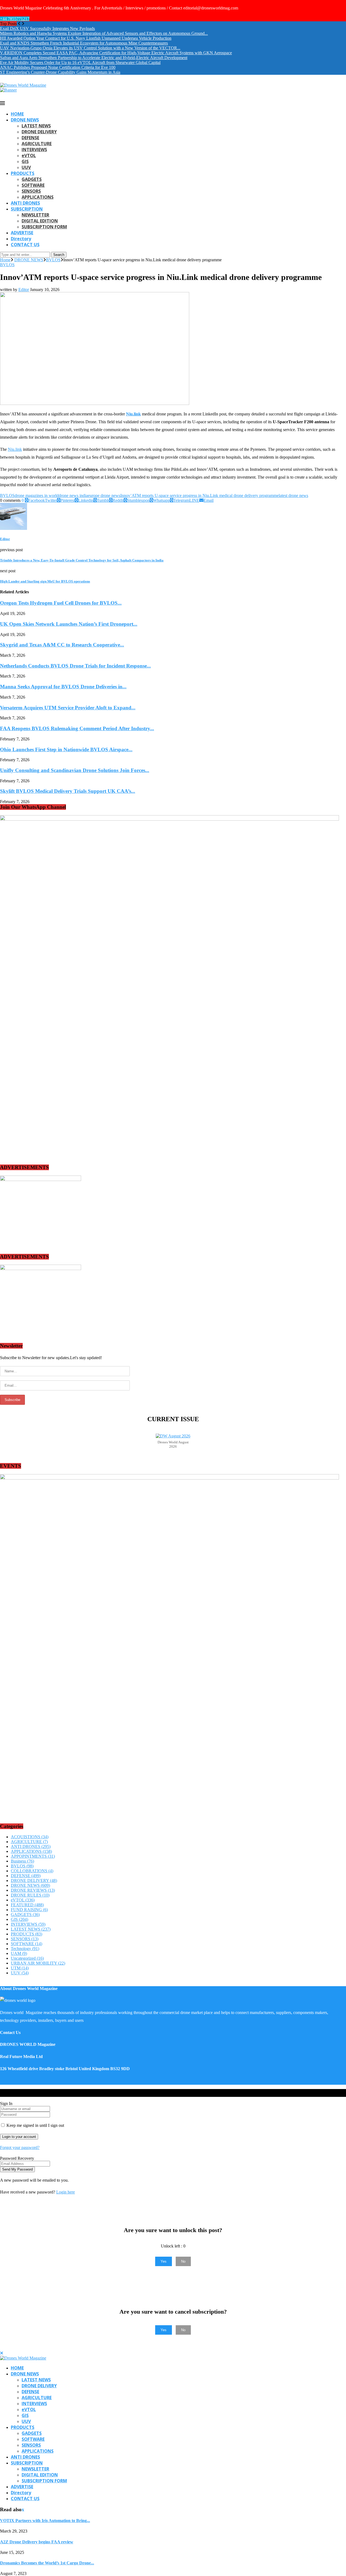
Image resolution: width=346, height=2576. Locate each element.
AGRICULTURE (37, 144)
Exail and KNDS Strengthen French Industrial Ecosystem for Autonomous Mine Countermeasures (84, 43)
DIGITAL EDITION (40, 221)
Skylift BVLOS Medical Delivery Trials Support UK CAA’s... (68, 791)
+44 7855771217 (15, 19)
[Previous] (19, 24)
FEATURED (27, 1905)
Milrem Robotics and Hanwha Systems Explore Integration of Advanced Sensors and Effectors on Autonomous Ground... (104, 33)
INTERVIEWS (34, 150)
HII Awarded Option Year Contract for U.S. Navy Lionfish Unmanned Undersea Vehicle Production (86, 38)
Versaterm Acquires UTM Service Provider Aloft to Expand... (68, 708)
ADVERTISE (22, 233)
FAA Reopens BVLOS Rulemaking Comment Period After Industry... (77, 728)
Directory (21, 239)
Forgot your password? (20, 2147)
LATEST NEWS (36, 126)
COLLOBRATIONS (32, 1871)
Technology (25, 1949)
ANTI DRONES (25, 203)
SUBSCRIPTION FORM (44, 227)
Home (5, 260)
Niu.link (133, 414)
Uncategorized (27, 1958)
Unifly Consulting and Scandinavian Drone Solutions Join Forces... (75, 770)
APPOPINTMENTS (33, 1856)
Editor (24, 290)
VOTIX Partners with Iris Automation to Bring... (45, 2521)
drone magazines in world (37, 495)
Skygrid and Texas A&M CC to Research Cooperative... (62, 645)
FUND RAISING (29, 1910)
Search (59, 255)
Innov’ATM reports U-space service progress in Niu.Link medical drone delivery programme (199, 495)
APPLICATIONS (38, 197)
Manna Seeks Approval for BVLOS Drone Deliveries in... (63, 687)
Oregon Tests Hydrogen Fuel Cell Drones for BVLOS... (61, 603)
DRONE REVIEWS (33, 1890)
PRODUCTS (23, 173)
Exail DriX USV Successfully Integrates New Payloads (47, 28)
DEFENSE (30, 138)
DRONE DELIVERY (39, 132)
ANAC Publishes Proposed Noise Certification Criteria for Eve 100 (58, 67)
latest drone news (293, 495)
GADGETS (32, 179)
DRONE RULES (30, 1895)
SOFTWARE (33, 185)
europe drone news (104, 495)
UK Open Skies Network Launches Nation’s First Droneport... (69, 624)
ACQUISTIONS (30, 1837)
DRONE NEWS (25, 120)
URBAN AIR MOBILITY (38, 1963)
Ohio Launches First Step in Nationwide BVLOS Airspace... (66, 749)
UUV (26, 167)
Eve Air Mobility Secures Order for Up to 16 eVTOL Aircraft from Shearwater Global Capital (80, 62)
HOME (17, 114)
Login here (66, 2192)
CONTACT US (25, 245)
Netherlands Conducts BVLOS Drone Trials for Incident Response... (75, 666)
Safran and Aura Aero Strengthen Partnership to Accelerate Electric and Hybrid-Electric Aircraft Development (94, 58)
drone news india (73, 495)
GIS (25, 161)
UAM (19, 1953)
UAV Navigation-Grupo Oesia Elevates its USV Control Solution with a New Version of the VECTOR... (90, 48)
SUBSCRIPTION (27, 209)
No (183, 2261)
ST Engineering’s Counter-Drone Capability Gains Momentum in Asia (60, 72)
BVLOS (53, 260)
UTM (20, 1968)
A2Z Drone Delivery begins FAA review (37, 2542)
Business (22, 1861)
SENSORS (31, 191)
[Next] (23, 24)
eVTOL (29, 155)
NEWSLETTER (35, 215)
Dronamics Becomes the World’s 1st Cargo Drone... (47, 2563)
